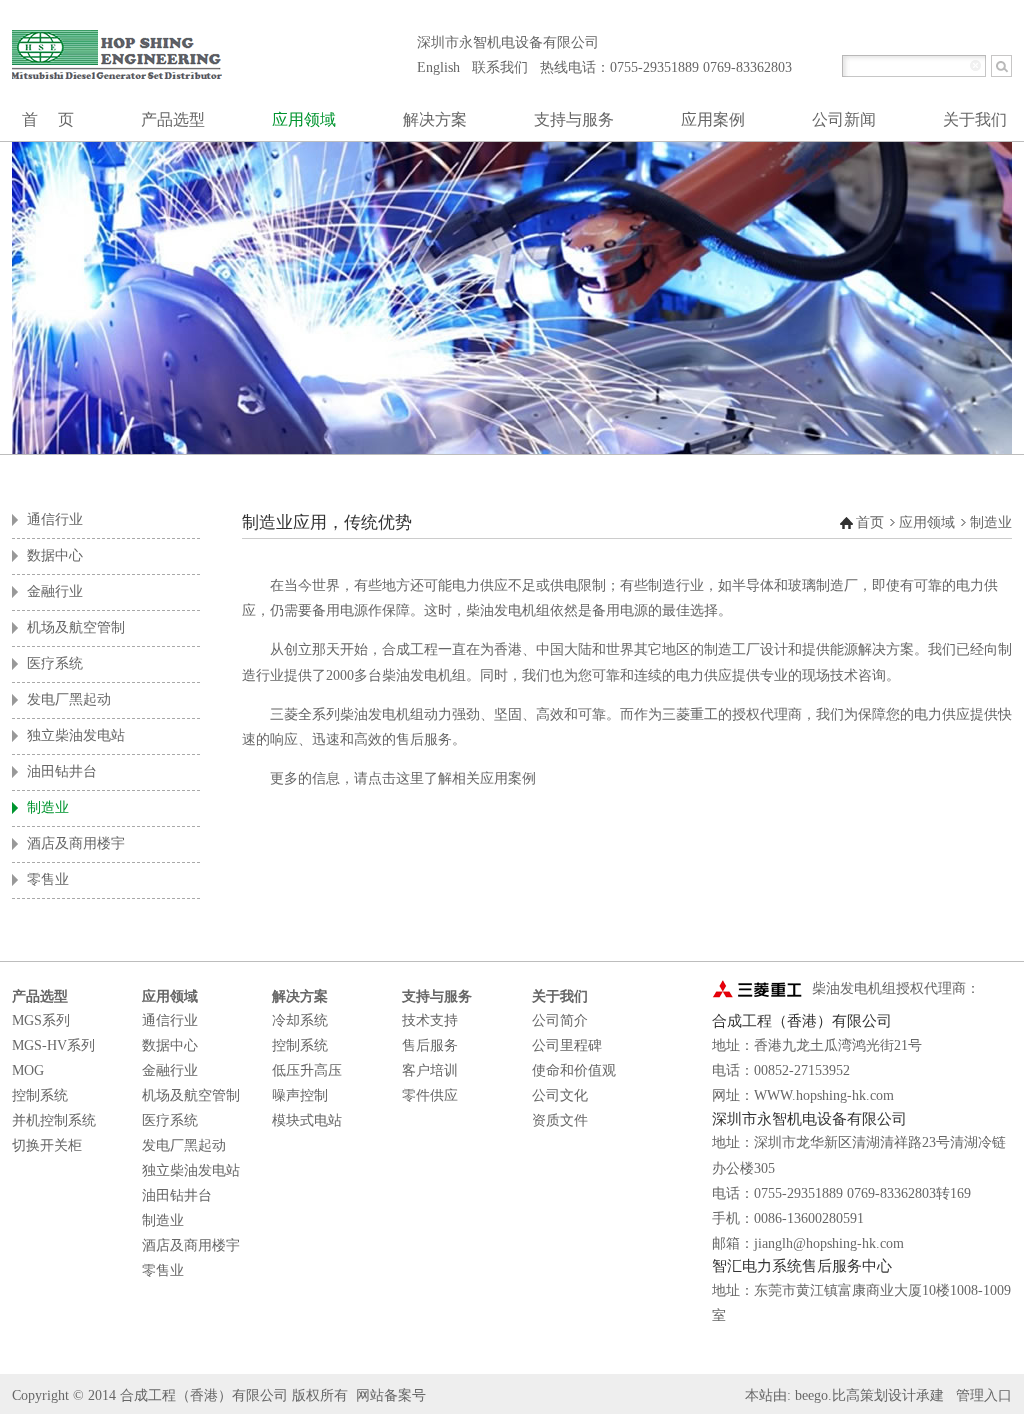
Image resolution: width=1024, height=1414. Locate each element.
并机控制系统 (54, 1120)
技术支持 (430, 1020)
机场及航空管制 (191, 1095)
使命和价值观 (574, 1070)
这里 (410, 778)
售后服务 (430, 1045)
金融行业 (170, 1070)
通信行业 (170, 1020)
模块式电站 (307, 1120)
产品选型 (40, 996)
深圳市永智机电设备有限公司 (508, 42)
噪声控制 (300, 1095)
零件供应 (430, 1095)
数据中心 (170, 1045)
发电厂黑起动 (184, 1145)
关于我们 (560, 996)
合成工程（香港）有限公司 (204, 1395)
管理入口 (984, 1395)
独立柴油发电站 (191, 1170)
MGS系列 (41, 1020)
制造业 (991, 522)
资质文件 (560, 1120)
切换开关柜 (47, 1145)
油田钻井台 (177, 1195)
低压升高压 (307, 1070)
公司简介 (560, 1020)
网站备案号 (391, 1395)
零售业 (163, 1270)
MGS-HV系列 (53, 1045)
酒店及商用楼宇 (191, 1245)
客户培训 (430, 1070)
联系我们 (500, 67)
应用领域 (927, 522)
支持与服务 (437, 996)
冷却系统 (300, 1020)
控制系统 (40, 1095)
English (438, 67)
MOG (28, 1070)
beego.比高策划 (841, 1395)
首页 (870, 522)
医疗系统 (170, 1120)
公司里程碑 (567, 1045)
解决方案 (300, 996)
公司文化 (560, 1095)
